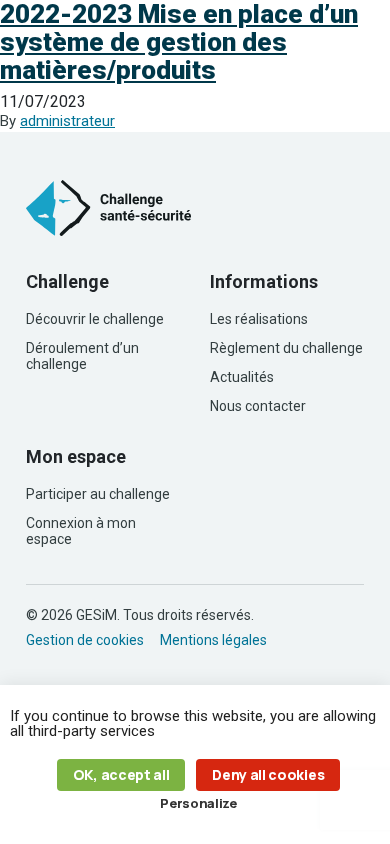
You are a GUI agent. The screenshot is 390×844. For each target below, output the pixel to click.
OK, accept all (121, 774)
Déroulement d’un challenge (82, 356)
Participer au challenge (98, 494)
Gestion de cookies (85, 640)
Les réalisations (259, 319)
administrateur (67, 121)
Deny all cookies (268, 774)
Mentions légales (213, 640)
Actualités (242, 377)
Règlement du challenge (286, 348)
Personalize (198, 803)
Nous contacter (258, 406)
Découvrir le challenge (95, 319)
